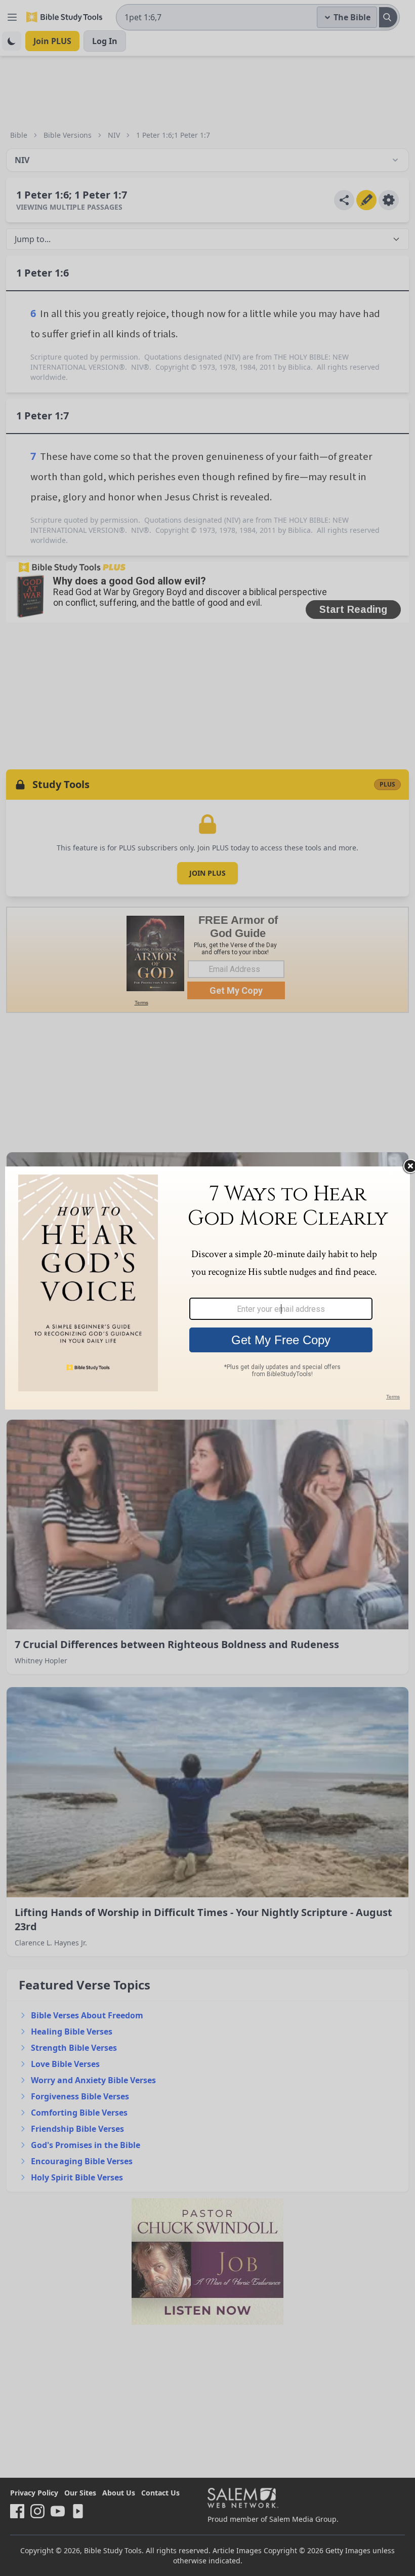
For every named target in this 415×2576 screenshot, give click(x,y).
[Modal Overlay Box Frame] (207, 1288)
